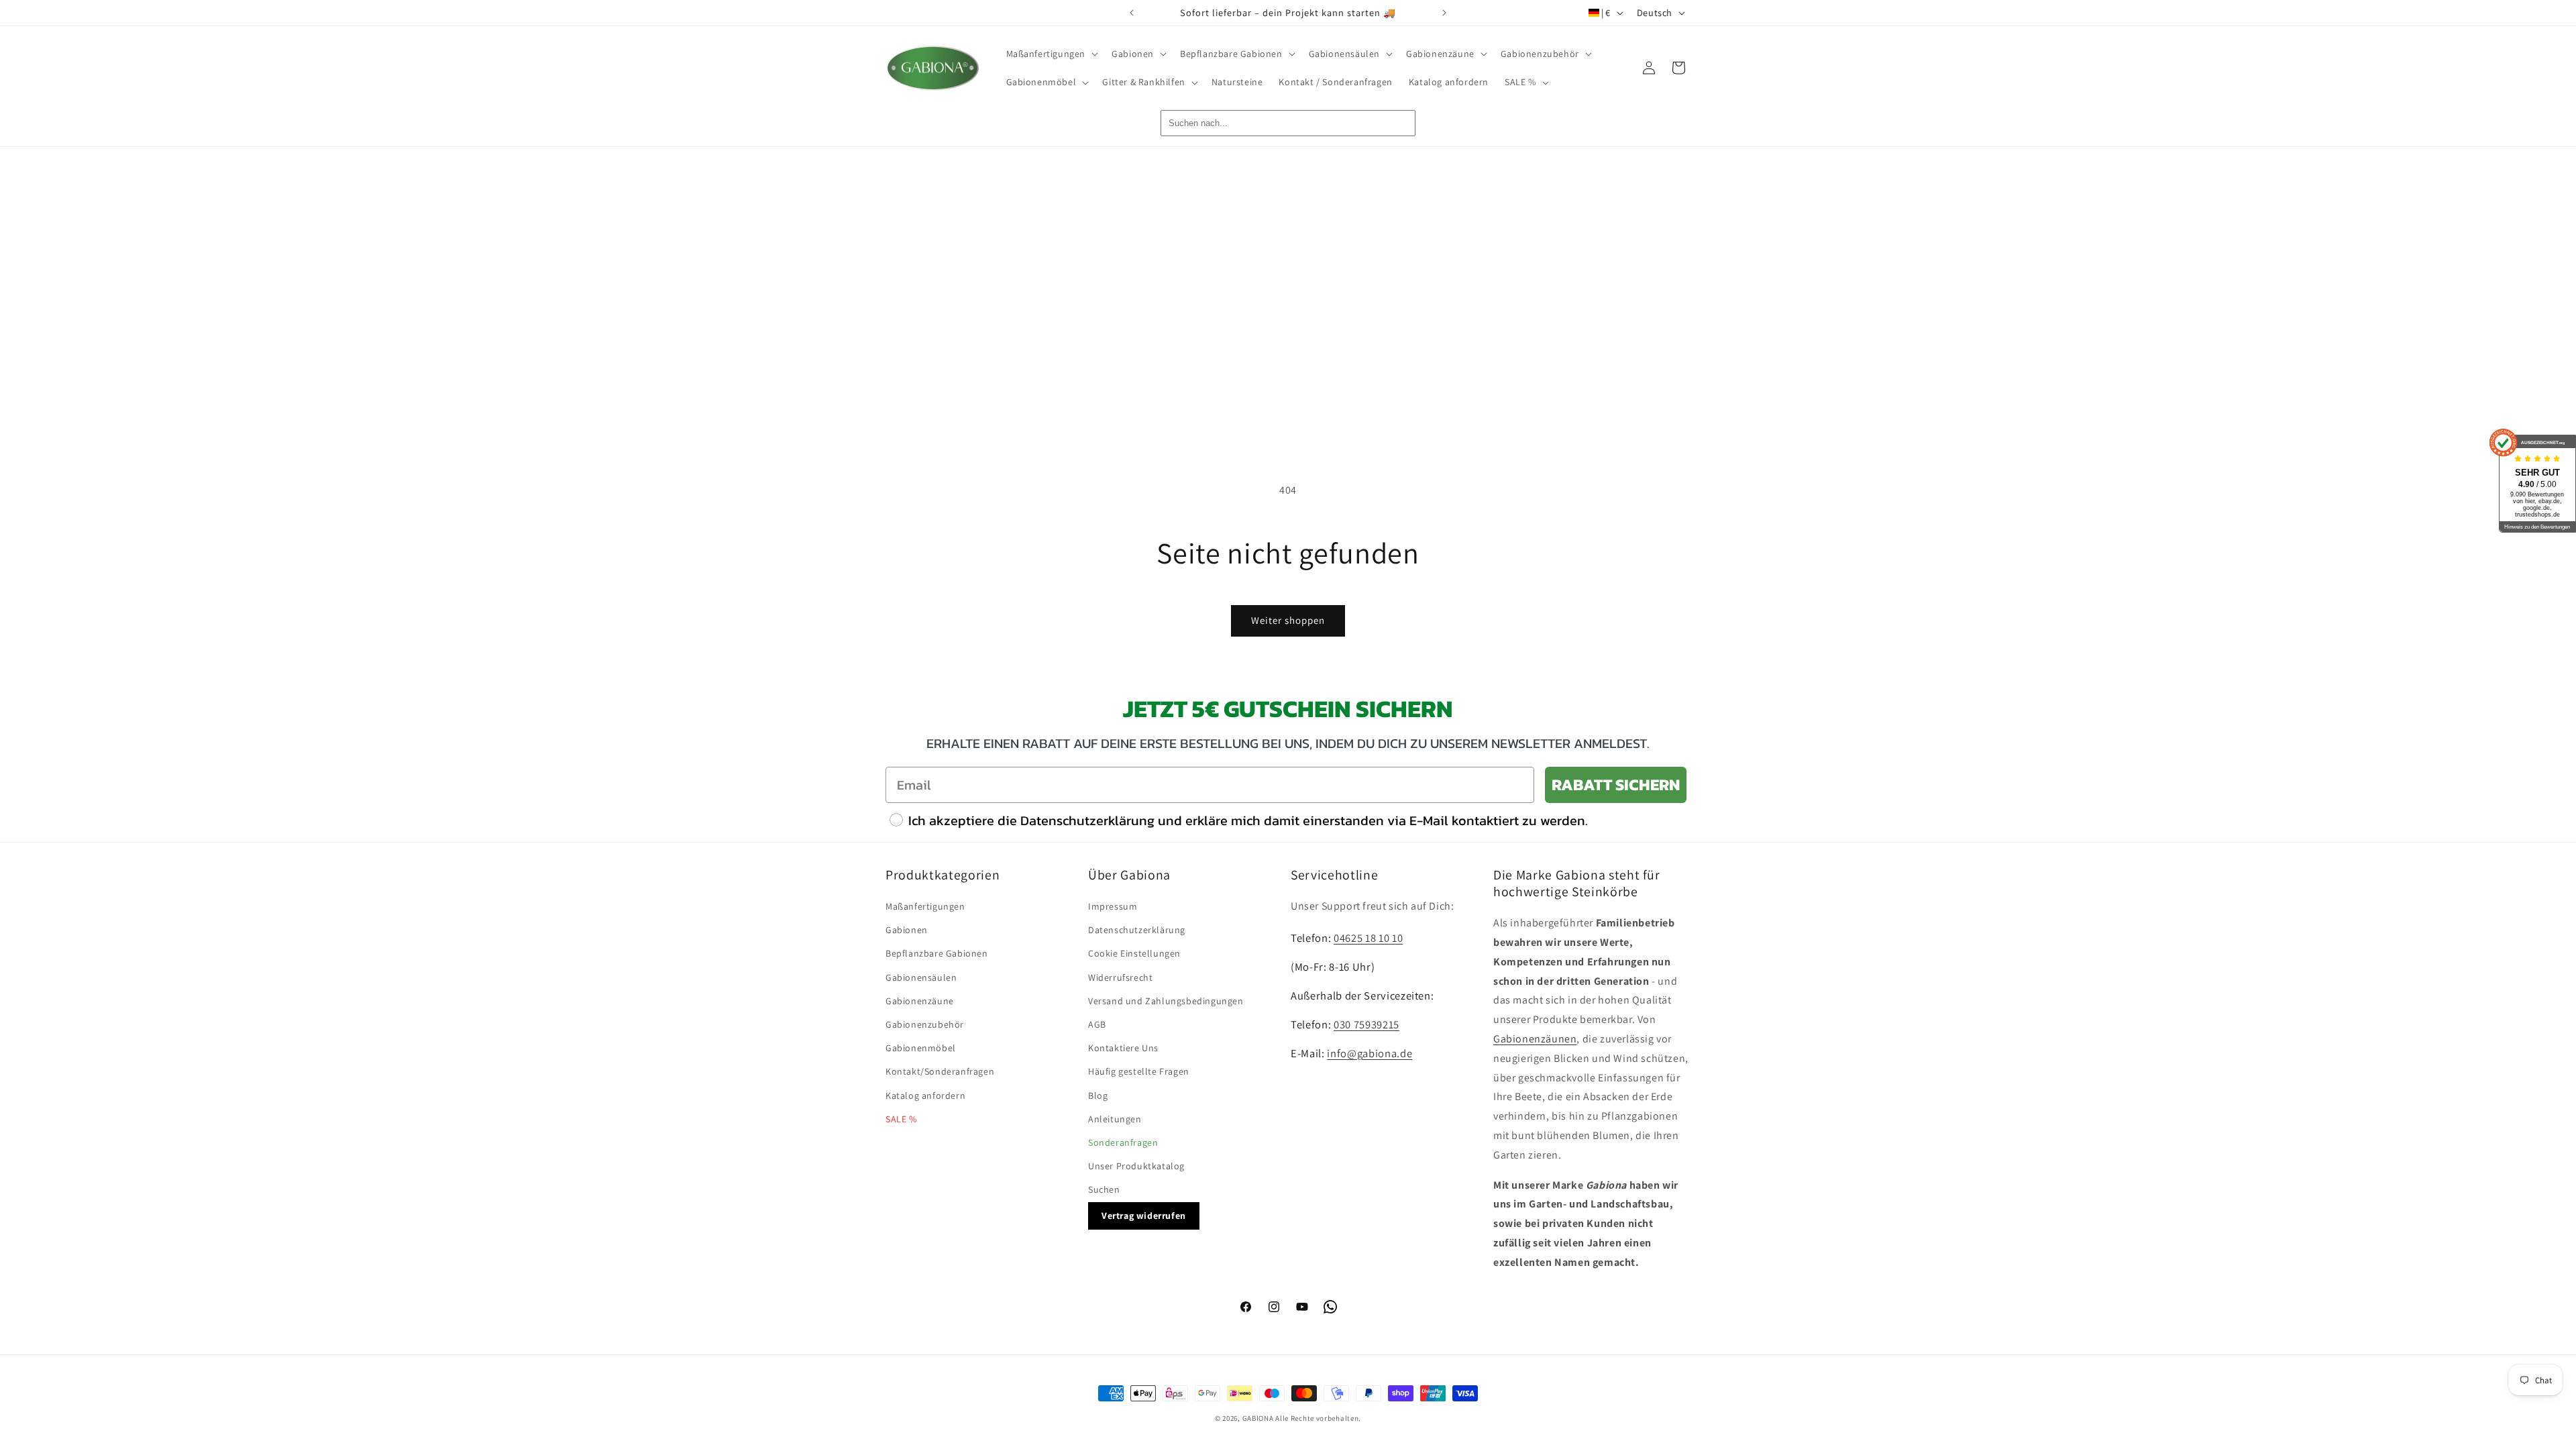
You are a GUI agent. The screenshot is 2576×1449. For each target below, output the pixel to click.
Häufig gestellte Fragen (1139, 1071)
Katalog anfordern (925, 1095)
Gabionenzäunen (1535, 1039)
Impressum (1113, 906)
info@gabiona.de (1370, 1053)
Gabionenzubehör (925, 1024)
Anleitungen (1115, 1119)
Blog (1098, 1095)
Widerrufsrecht (1120, 977)
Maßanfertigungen (925, 906)
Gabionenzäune (920, 1001)
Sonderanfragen (1123, 1142)
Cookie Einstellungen (1134, 953)
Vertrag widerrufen (1144, 1216)
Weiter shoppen (1288, 620)
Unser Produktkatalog (1136, 1166)
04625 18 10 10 (1368, 938)
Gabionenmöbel (921, 1048)
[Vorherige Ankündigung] (1132, 13)
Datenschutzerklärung (1137, 930)
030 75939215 (1366, 1024)
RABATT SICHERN (1616, 785)
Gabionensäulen (921, 977)
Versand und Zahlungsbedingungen (1166, 1001)
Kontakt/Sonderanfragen (940, 1071)
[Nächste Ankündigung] (1444, 13)
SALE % (901, 1119)
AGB (1097, 1024)
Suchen (1104, 1189)
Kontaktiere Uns (1123, 1048)
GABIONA (1258, 1418)
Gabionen (907, 930)
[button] (1051, 54)
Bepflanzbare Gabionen (937, 953)
